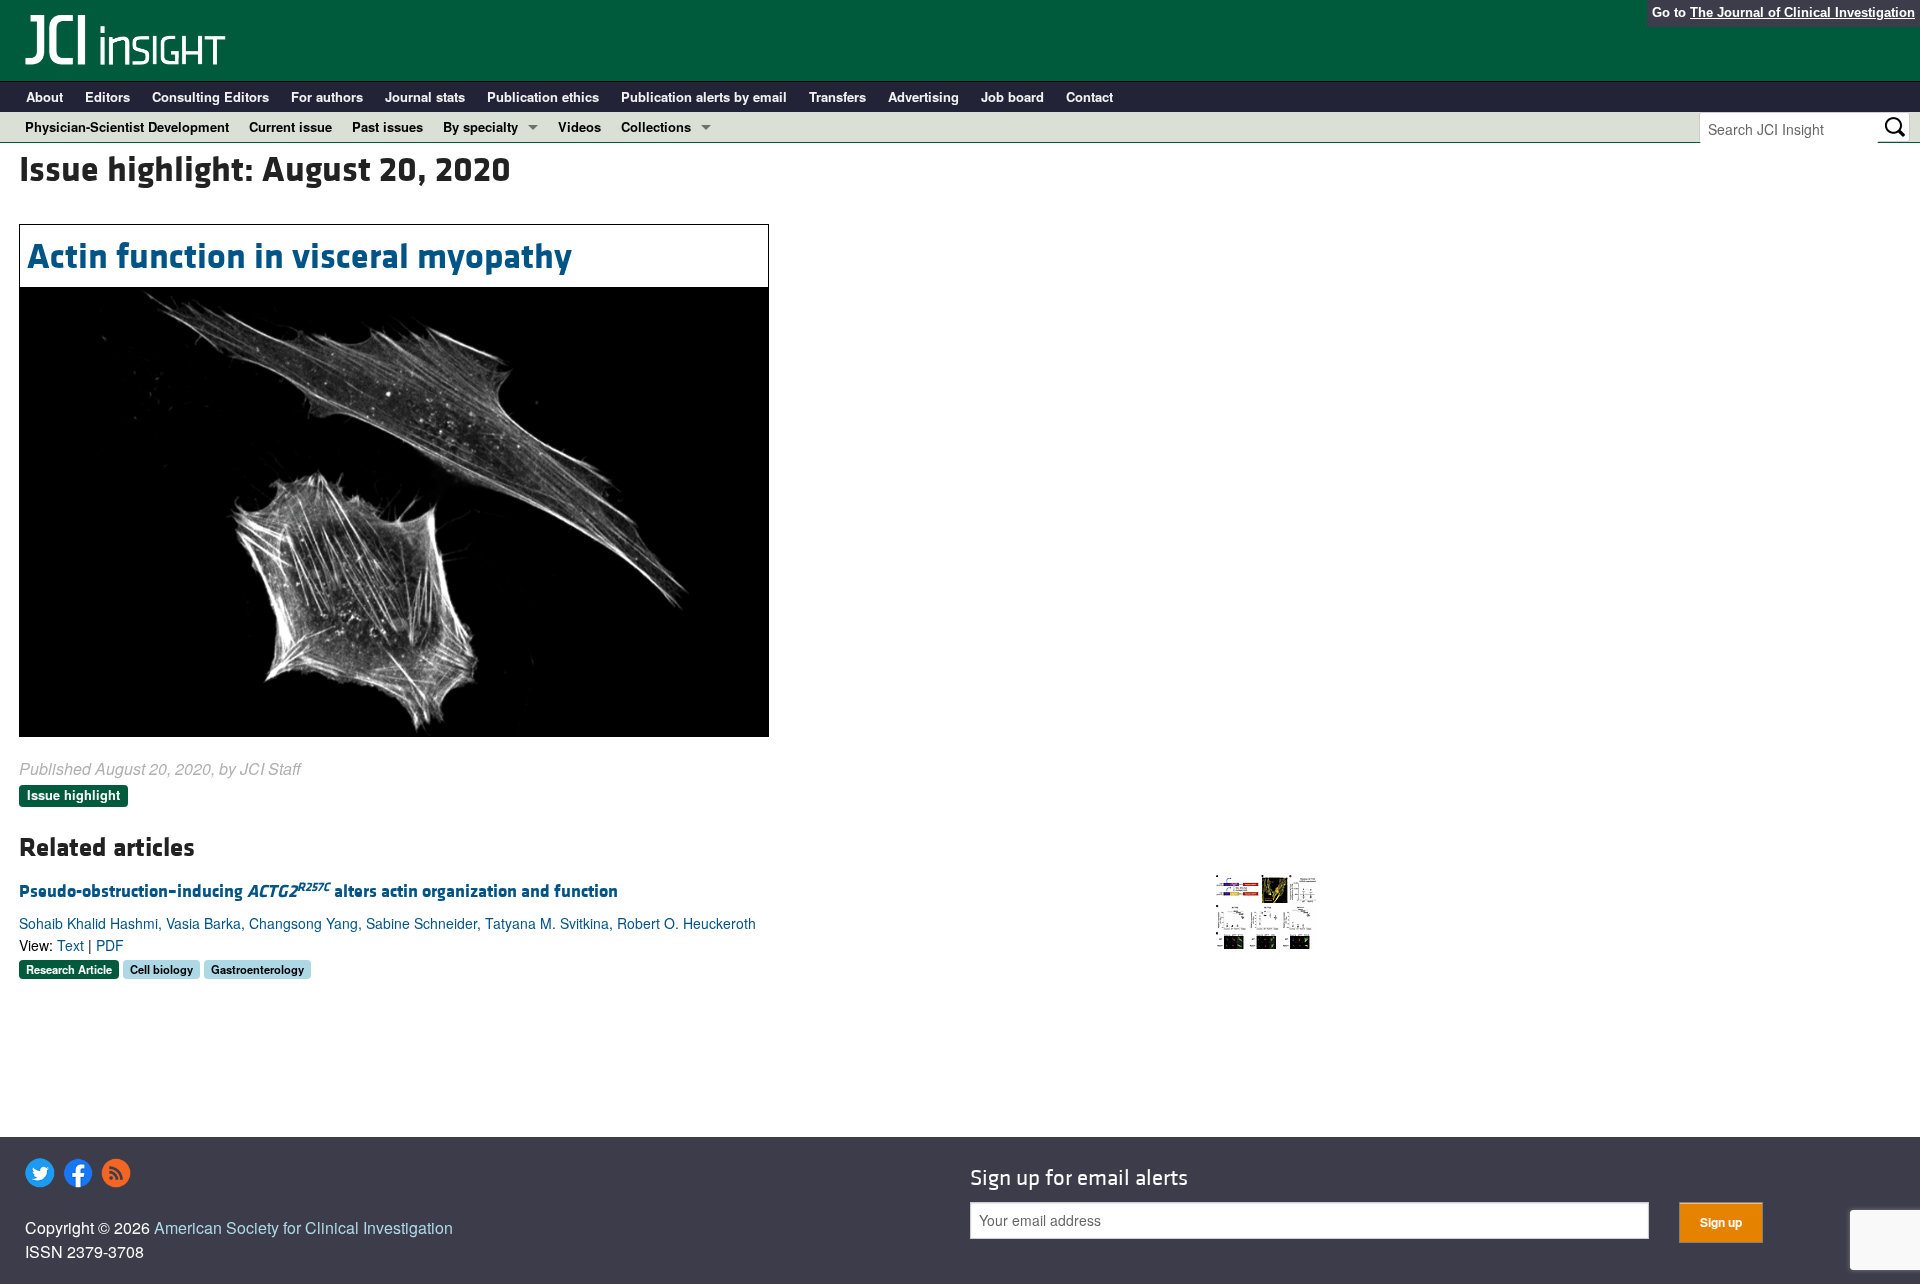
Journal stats (425, 96)
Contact (1089, 96)
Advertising (923, 96)
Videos (579, 126)
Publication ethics (543, 96)
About (44, 96)
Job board (1012, 96)
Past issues (387, 126)
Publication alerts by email (704, 96)
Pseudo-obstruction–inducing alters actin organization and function (318, 891)
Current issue (290, 126)
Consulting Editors (210, 96)
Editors (107, 96)
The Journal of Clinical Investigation (1802, 12)
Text (70, 945)
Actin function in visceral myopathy (299, 257)
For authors (327, 96)
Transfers (837, 96)
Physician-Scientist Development (127, 126)
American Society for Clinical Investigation (303, 1227)
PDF (110, 945)
